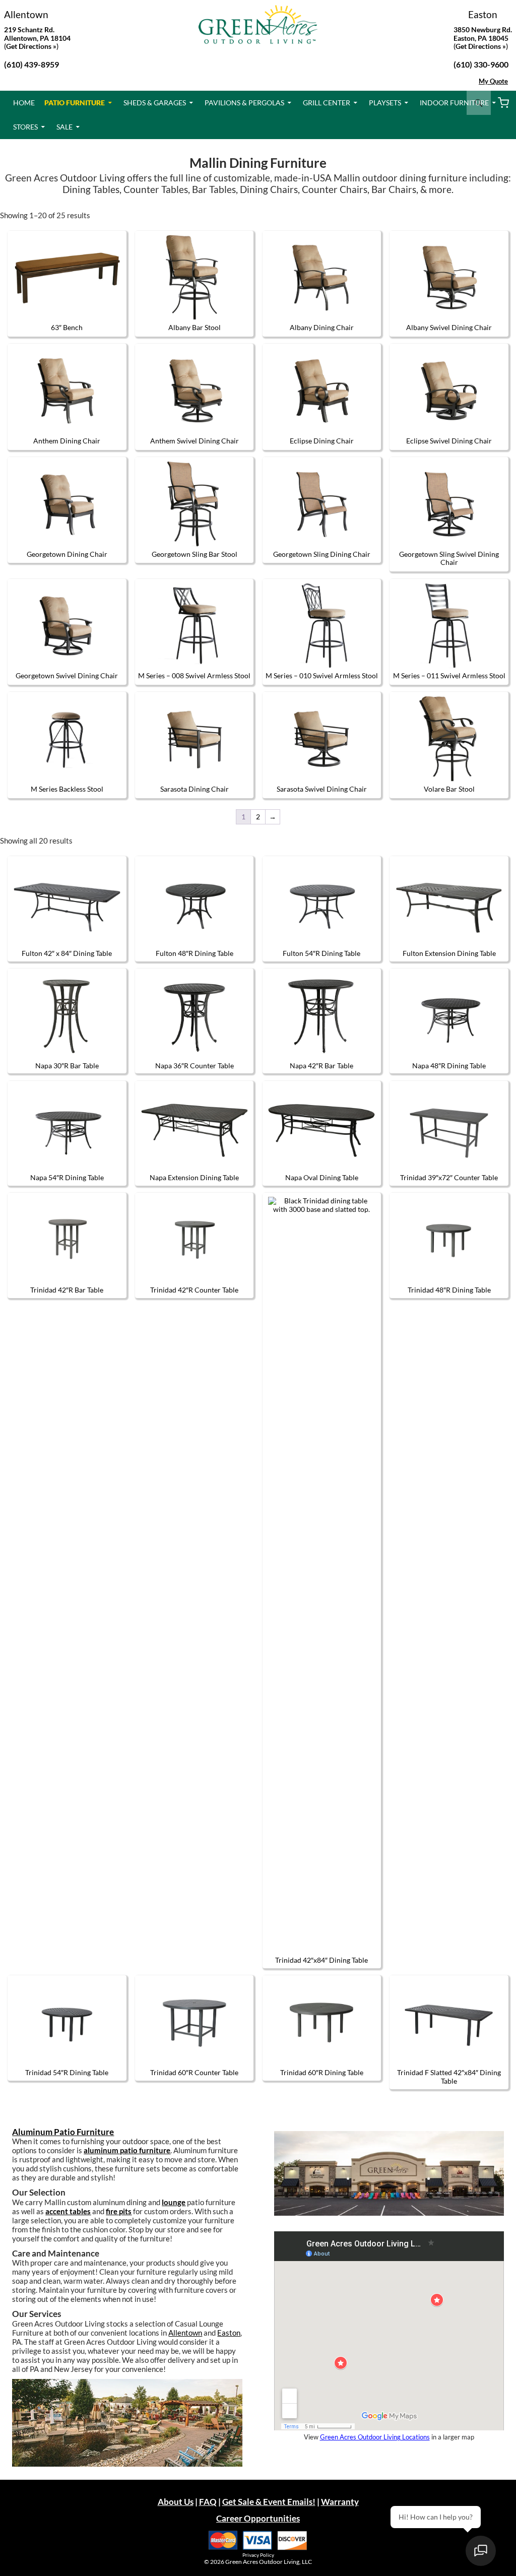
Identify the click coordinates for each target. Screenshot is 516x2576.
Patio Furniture (75, 103)
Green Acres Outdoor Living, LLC (269, 2562)
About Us (176, 2502)
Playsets (385, 103)
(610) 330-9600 (481, 64)
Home (24, 103)
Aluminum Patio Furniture (63, 2132)
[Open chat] (481, 2551)
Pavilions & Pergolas (244, 103)
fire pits (119, 2211)
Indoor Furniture (454, 103)
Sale (64, 127)
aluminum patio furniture (127, 2150)
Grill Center (327, 103)
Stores (25, 127)
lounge (174, 2202)
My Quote (493, 81)
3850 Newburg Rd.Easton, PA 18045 (483, 34)
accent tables (68, 2211)
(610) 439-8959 (31, 64)
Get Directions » (481, 46)
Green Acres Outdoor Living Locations (375, 2437)
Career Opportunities (258, 2518)
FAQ (208, 2502)
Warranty (340, 2502)
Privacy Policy (258, 2555)
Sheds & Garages (155, 103)
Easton (483, 14)
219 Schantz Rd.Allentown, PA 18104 (37, 34)
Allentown (26, 14)
